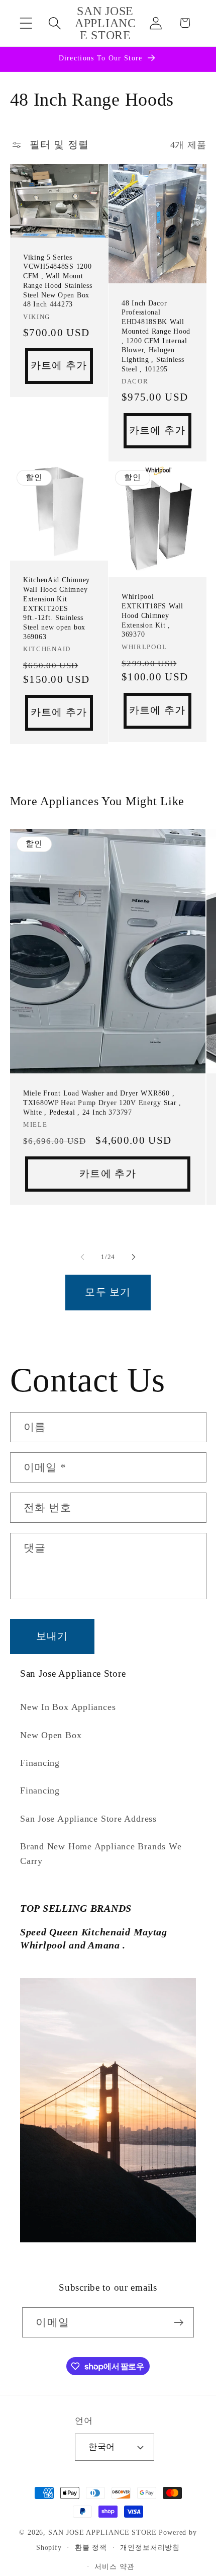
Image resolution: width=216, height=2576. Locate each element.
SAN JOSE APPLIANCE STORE (102, 2532)
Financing (40, 1763)
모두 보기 (108, 1292)
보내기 (52, 1636)
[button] (26, 23)
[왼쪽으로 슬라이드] (82, 1257)
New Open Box (51, 1735)
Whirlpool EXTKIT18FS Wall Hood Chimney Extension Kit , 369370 (152, 615)
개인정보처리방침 (150, 2547)
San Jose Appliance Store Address (88, 1819)
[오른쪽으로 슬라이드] (134, 1257)
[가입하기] (179, 2323)
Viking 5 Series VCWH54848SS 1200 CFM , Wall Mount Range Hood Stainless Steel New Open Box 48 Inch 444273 (58, 280)
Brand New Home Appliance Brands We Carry (101, 1854)
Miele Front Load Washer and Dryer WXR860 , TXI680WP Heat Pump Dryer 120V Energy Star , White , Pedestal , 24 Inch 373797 (102, 1102)
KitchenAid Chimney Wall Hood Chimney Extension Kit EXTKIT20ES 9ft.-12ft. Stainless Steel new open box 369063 (57, 608)
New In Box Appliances (68, 1707)
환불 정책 (91, 2547)
